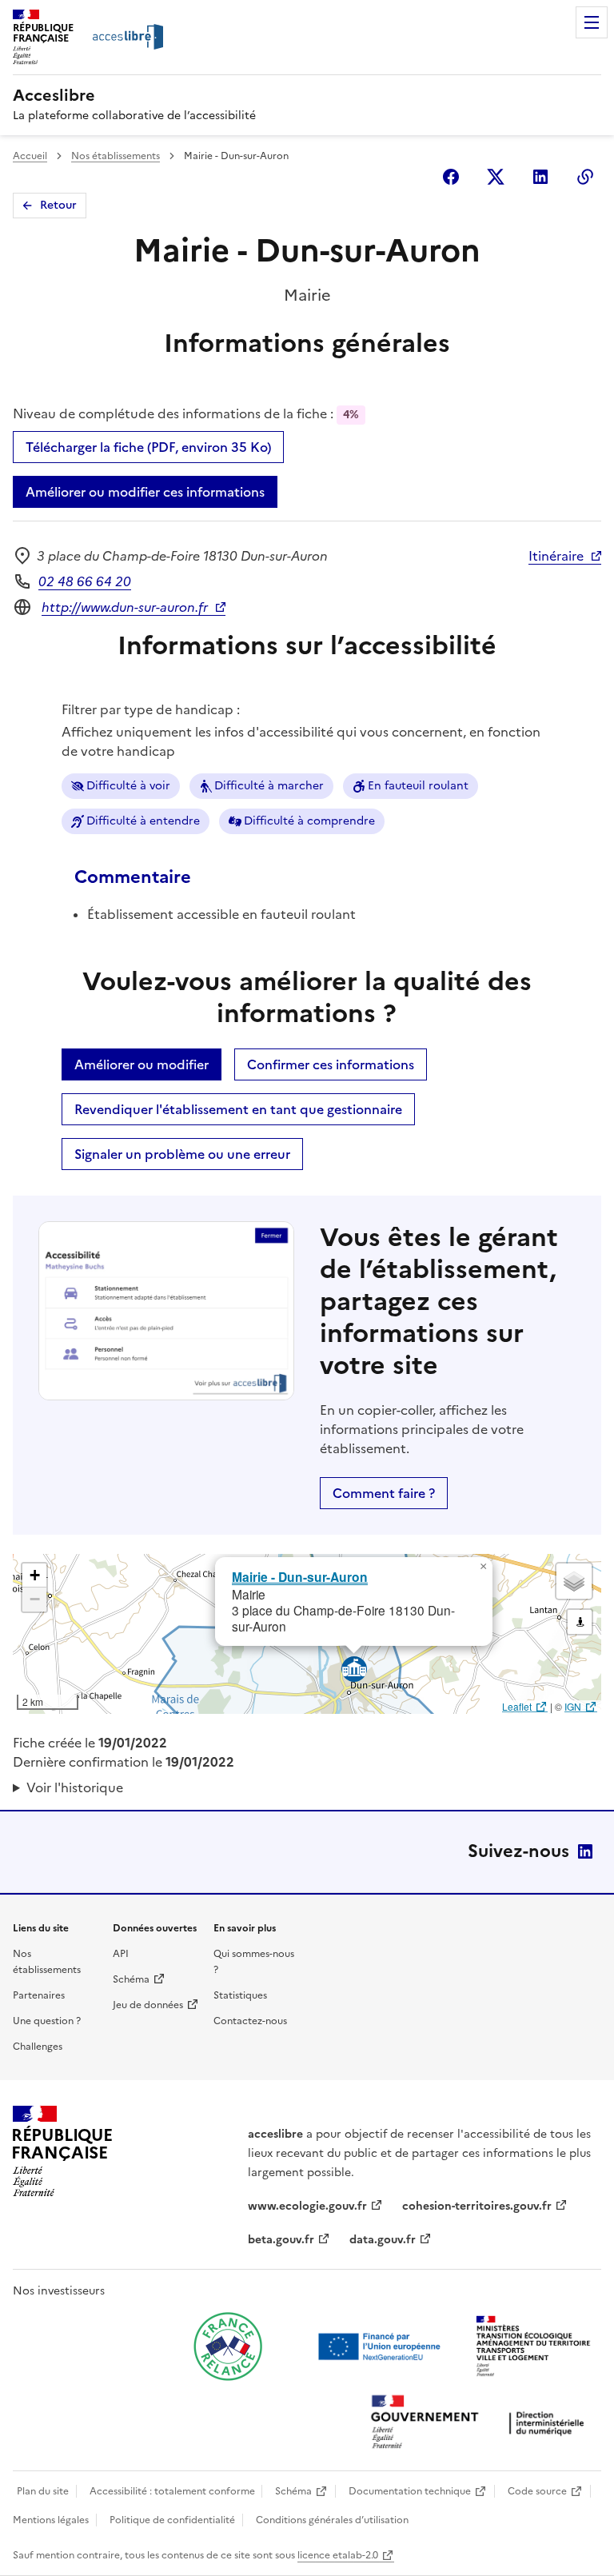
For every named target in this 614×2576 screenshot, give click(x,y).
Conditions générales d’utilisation (332, 2520)
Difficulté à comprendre (309, 821)
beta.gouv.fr (281, 2240)
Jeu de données (148, 2005)
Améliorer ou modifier (142, 1064)
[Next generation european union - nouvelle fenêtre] (381, 2346)
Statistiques (240, 1995)
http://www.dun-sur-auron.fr (125, 607)
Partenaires (39, 1995)
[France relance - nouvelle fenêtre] (228, 2346)
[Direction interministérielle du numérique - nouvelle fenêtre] (481, 2424)
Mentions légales (51, 2520)
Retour (58, 205)
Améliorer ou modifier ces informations (145, 492)
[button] (483, 1567)
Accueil (30, 156)
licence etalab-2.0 (338, 2555)
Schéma (131, 1979)
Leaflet (517, 1706)
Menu (592, 22)
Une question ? (47, 2021)
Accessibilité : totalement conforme (172, 2491)
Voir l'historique (75, 1787)
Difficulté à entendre (143, 821)
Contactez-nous (250, 2021)
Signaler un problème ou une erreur (182, 1154)
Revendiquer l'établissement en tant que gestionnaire (238, 1109)
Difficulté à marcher (269, 786)
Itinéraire (556, 556)
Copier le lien (585, 177)
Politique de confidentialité (172, 2520)
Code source (537, 2491)
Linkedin (540, 177)
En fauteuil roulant (418, 786)
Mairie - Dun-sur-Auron (300, 1577)
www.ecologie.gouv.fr (307, 2206)
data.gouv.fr (383, 2240)
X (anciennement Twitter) (496, 177)
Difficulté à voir (128, 786)
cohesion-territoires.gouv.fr (477, 2206)
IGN (573, 1706)
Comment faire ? (384, 1493)
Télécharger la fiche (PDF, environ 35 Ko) (148, 447)
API (121, 1954)
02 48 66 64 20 (85, 581)
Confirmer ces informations (331, 1064)
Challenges (38, 2047)
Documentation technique (410, 2491)
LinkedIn (585, 1851)
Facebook (451, 177)
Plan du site (43, 2491)
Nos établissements (116, 156)
